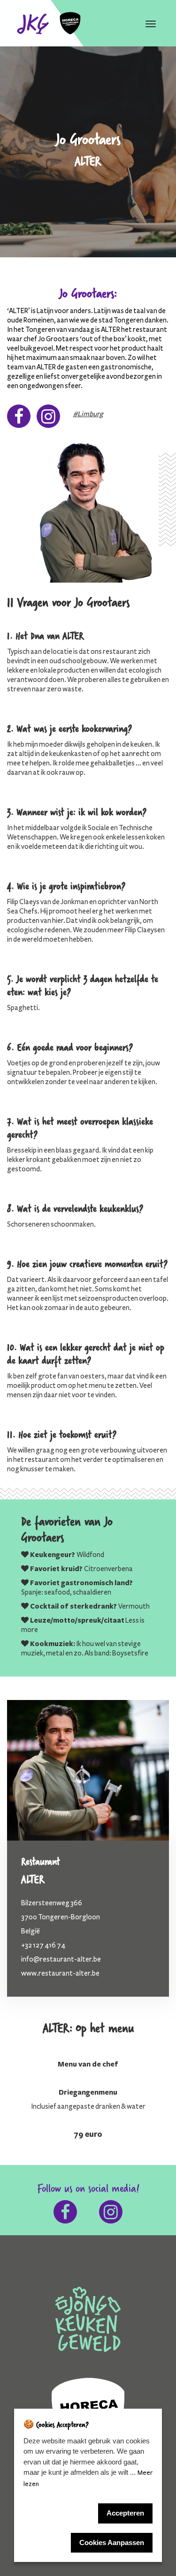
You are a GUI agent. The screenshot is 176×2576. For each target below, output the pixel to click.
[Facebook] (19, 420)
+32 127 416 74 (43, 1945)
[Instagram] (48, 420)
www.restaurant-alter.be (60, 1973)
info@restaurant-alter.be (61, 1959)
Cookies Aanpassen (112, 2542)
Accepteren (125, 2513)
